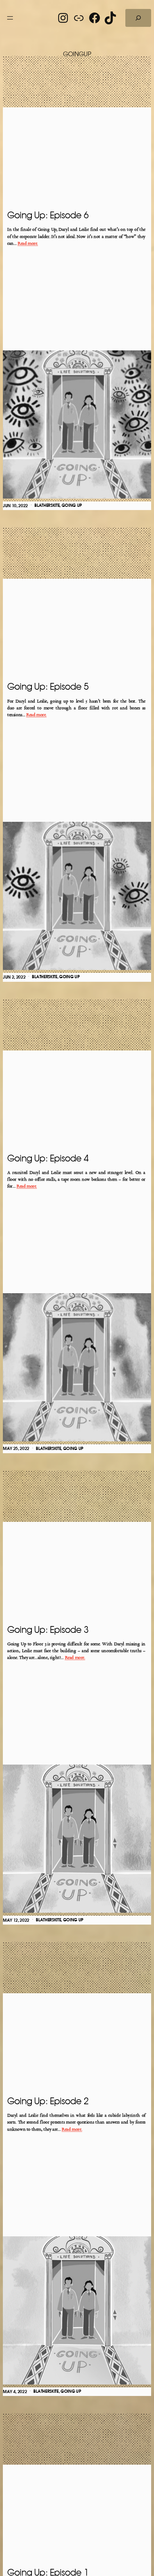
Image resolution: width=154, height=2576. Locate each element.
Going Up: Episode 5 (48, 687)
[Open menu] (10, 18)
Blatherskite (47, 505)
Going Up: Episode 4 (48, 1159)
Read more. (28, 244)
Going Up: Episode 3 (48, 1630)
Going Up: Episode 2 (48, 2102)
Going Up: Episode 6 (48, 216)
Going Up (72, 505)
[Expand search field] (138, 18)
